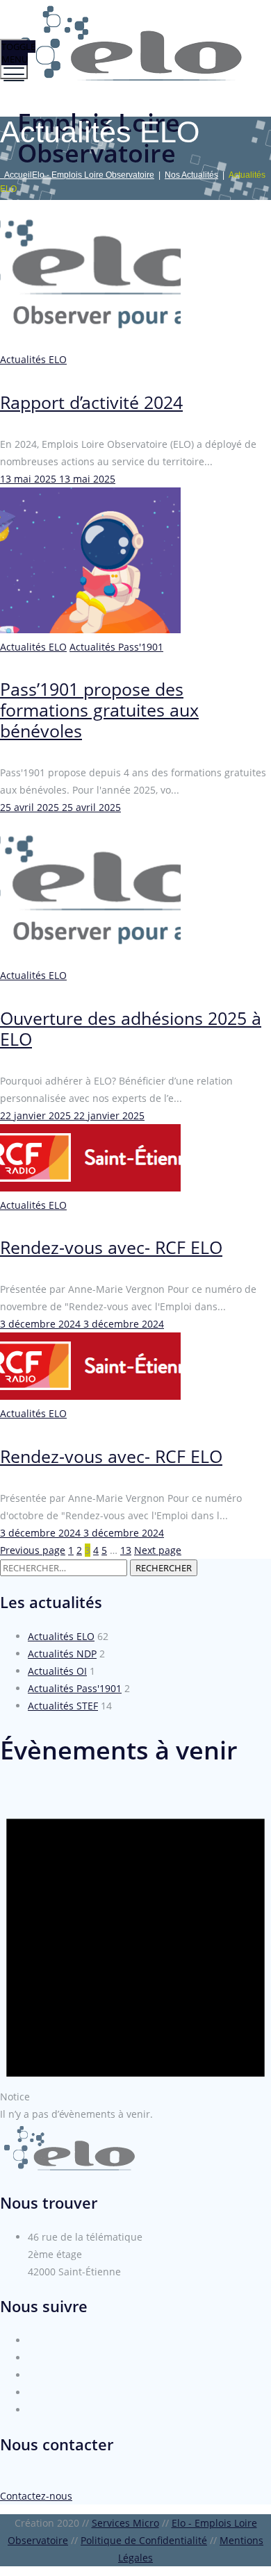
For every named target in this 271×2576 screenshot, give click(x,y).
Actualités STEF (63, 1706)
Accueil (77, 175)
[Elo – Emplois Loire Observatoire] (134, 43)
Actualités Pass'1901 (116, 647)
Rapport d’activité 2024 (91, 402)
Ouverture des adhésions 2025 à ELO (131, 1028)
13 (126, 1550)
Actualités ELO (33, 359)
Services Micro (125, 2523)
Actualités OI (57, 1671)
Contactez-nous (36, 2496)
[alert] (135, 1955)
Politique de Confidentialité (144, 2540)
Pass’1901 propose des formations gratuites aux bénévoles (99, 710)
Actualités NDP (62, 1654)
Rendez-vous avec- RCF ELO (111, 1247)
